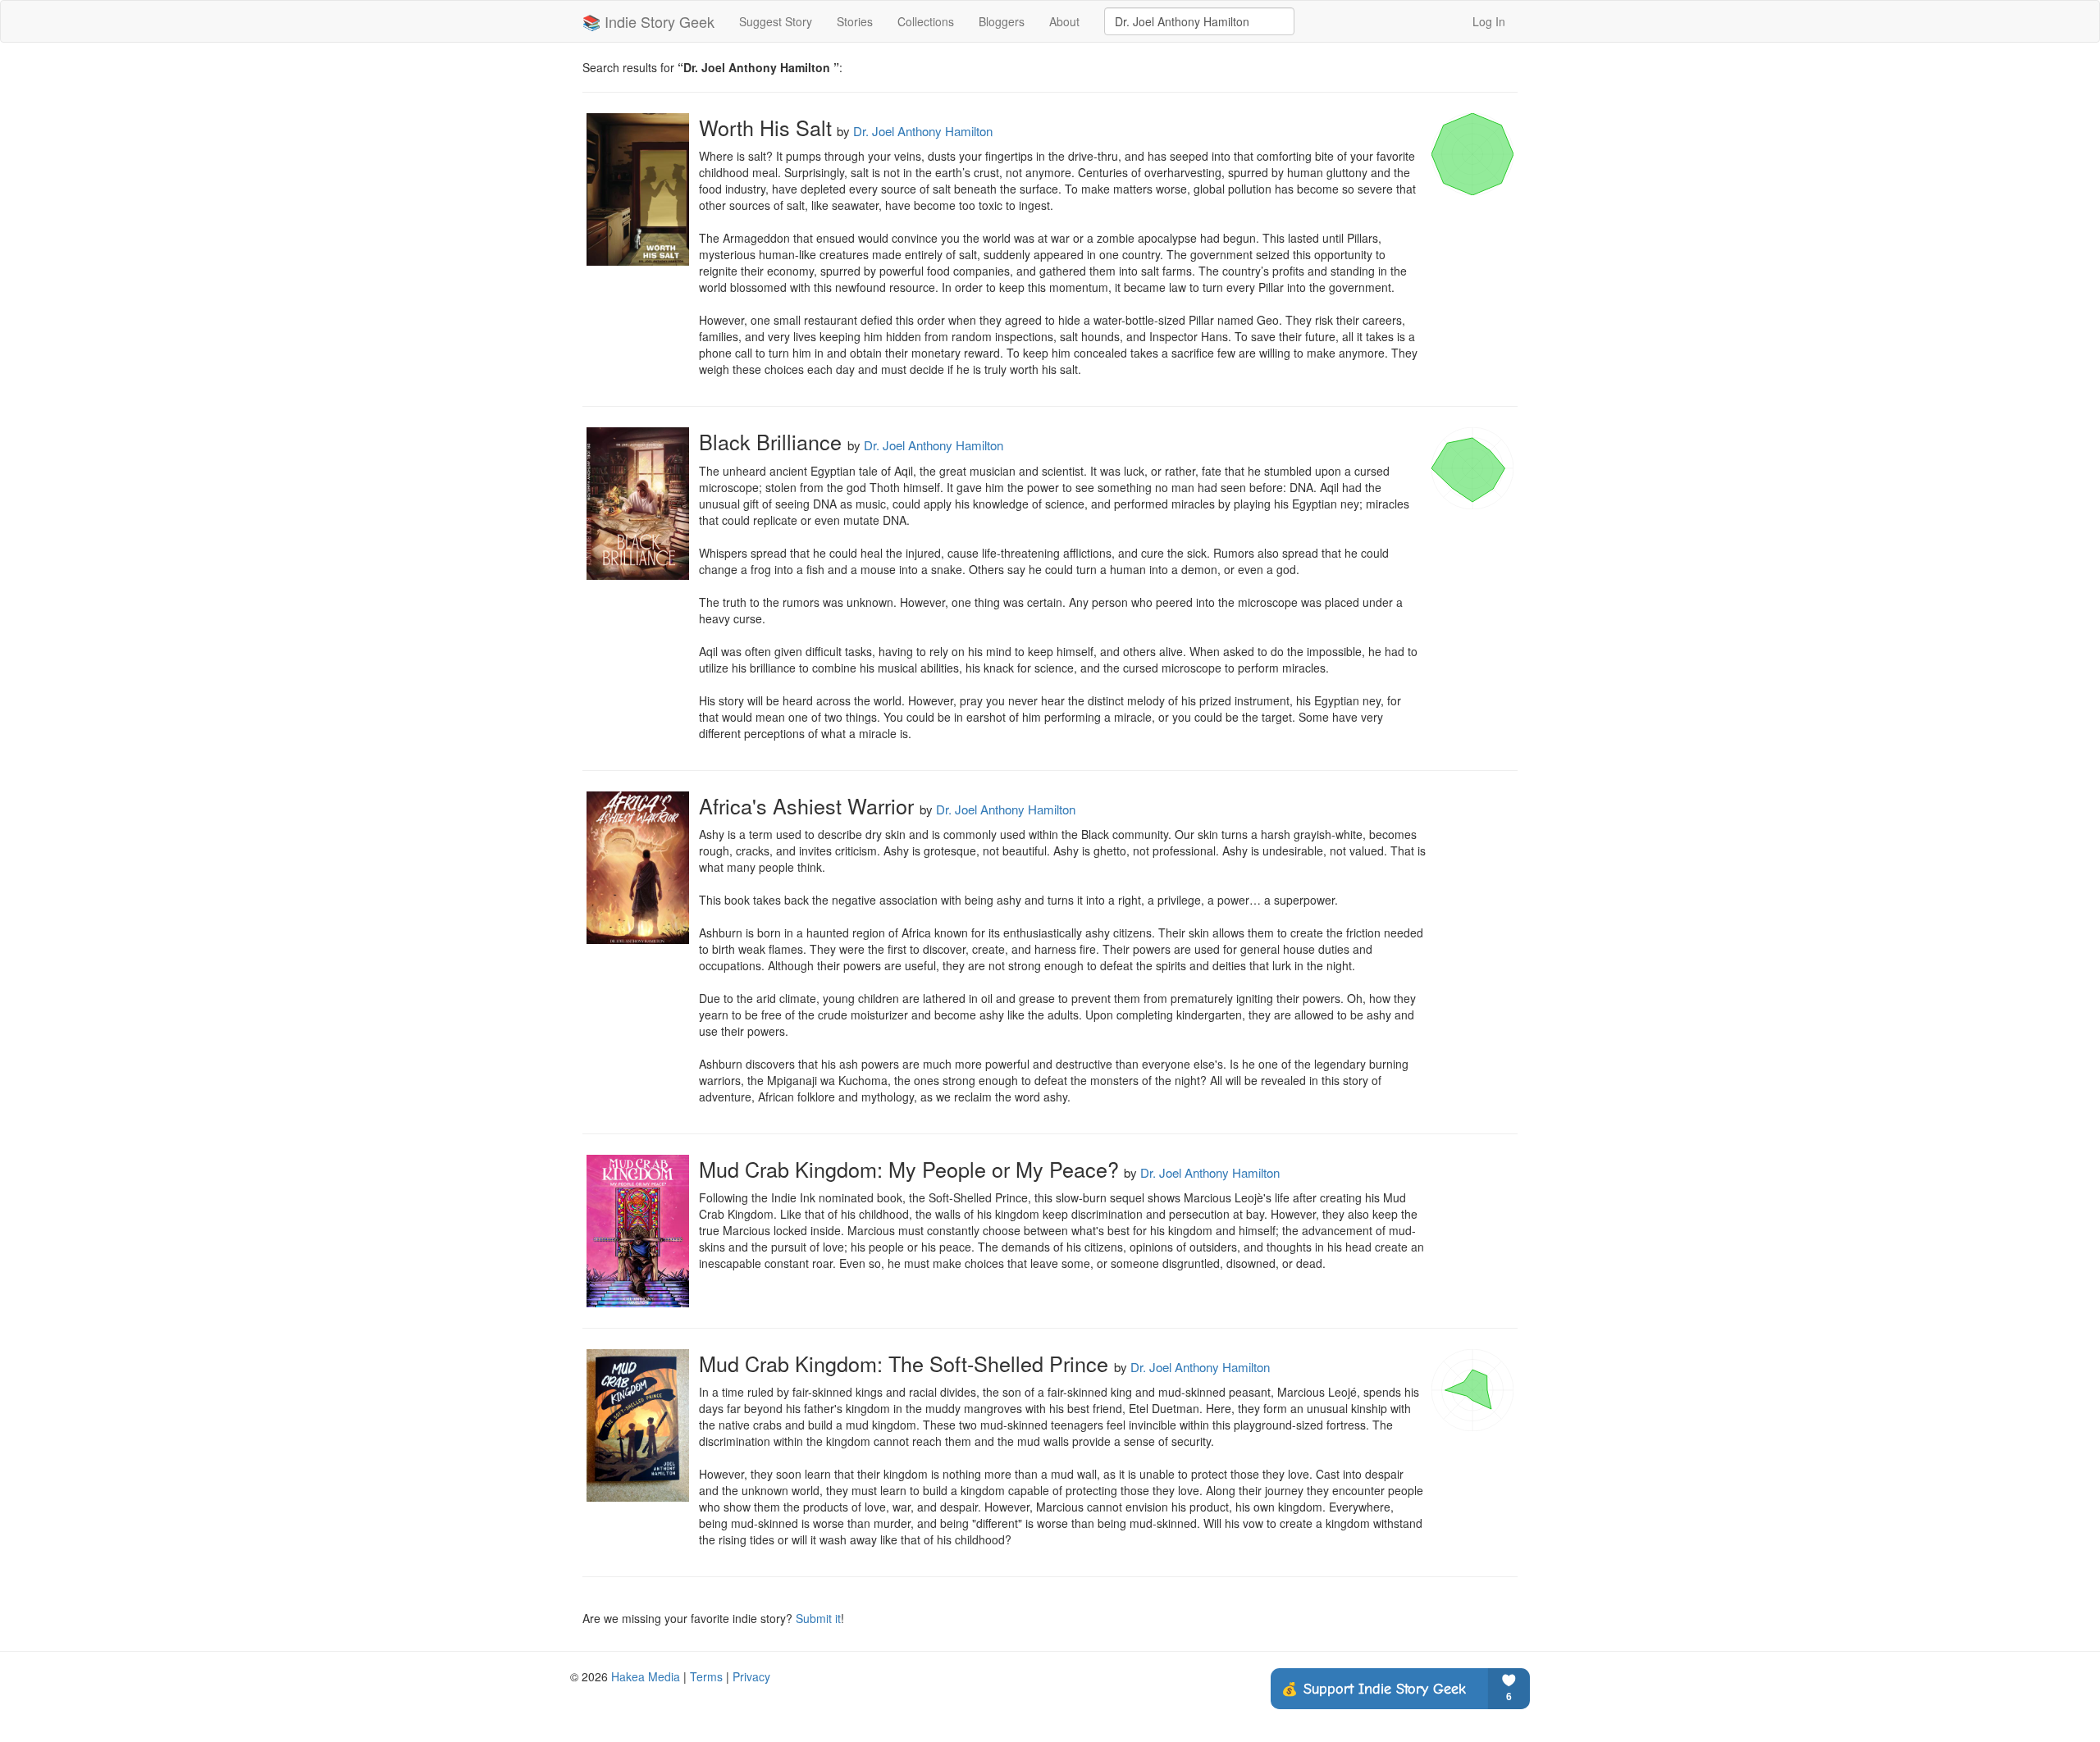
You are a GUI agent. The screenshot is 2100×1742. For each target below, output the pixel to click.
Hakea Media (646, 1676)
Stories (855, 21)
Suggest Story (776, 21)
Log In (1489, 21)
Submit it (818, 1618)
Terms (706, 1676)
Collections (926, 21)
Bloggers (1002, 21)
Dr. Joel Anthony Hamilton (923, 131)
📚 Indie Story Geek (648, 21)
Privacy (751, 1676)
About (1064, 21)
